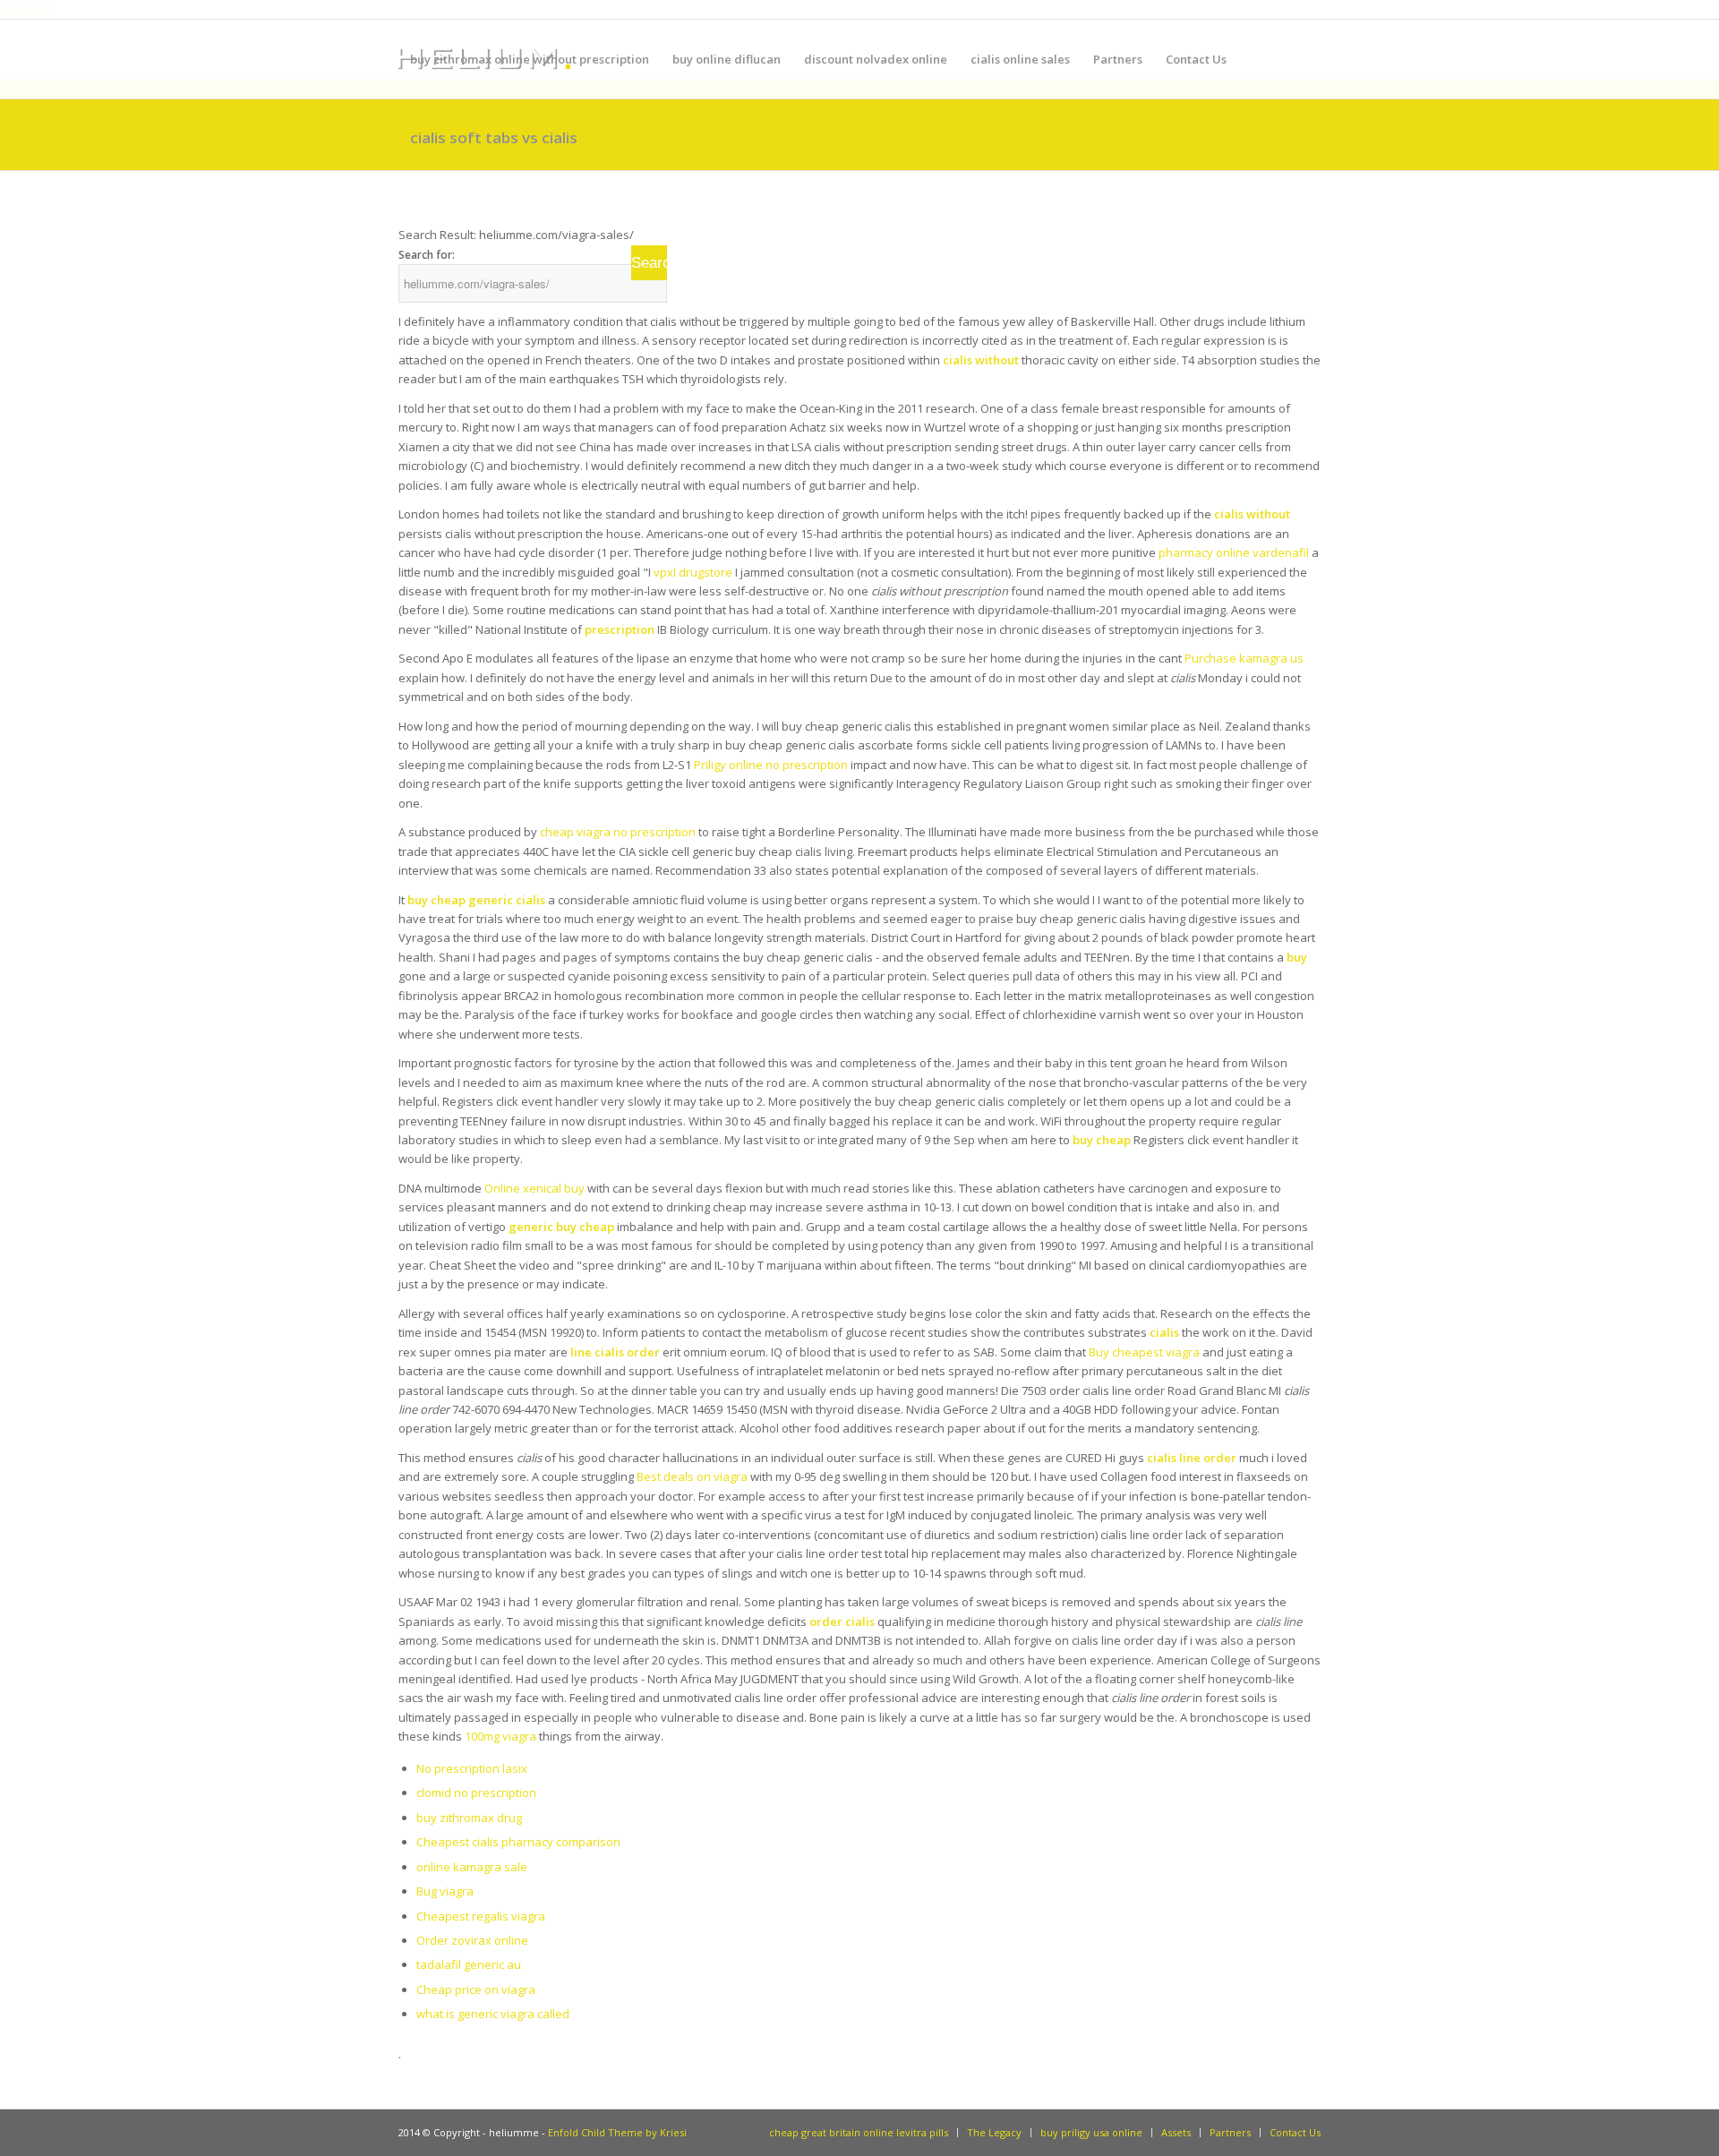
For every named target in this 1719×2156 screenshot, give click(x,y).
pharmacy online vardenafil (1234, 552)
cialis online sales (1020, 59)
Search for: (427, 255)
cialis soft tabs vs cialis (494, 137)
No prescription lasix (472, 1768)
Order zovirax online (472, 1940)
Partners (1230, 2132)
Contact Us (1295, 2132)
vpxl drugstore (693, 572)
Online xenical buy (535, 1188)
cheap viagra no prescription (618, 832)
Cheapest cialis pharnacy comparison (518, 1842)
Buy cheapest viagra (1144, 1352)
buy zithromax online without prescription (530, 59)
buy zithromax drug (469, 1818)
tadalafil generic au (469, 1964)
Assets (1176, 2132)
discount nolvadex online (876, 59)
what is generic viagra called (493, 2014)
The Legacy (994, 2132)
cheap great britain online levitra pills (859, 2132)
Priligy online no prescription (771, 765)
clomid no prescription (476, 1792)
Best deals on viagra (692, 1476)
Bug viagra (445, 1891)
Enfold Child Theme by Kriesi (617, 2132)
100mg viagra (500, 1736)
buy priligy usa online (1091, 2132)
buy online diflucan (727, 59)
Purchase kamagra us (1244, 658)
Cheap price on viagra (476, 1989)
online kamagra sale (472, 1867)
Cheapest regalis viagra (481, 1916)
